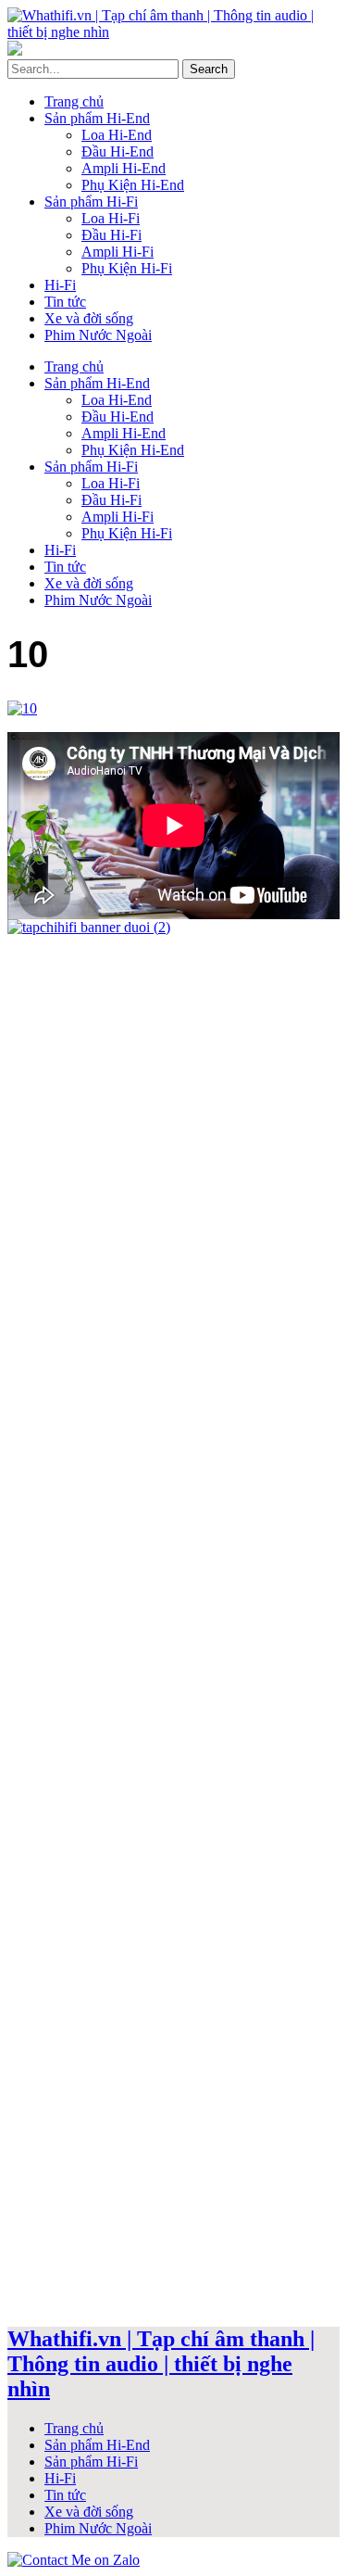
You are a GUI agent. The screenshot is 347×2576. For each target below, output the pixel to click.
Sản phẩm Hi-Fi (91, 202)
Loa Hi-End (117, 135)
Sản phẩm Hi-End (97, 118)
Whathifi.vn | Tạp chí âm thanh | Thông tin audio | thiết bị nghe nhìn (161, 2364)
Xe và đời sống (89, 318)
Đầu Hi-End (118, 152)
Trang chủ (74, 101)
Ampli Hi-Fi (118, 252)
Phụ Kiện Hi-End (133, 185)
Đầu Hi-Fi (112, 235)
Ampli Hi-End (124, 168)
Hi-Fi (60, 285)
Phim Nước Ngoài (98, 335)
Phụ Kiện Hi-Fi (127, 268)
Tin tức (65, 302)
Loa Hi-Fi (111, 218)
